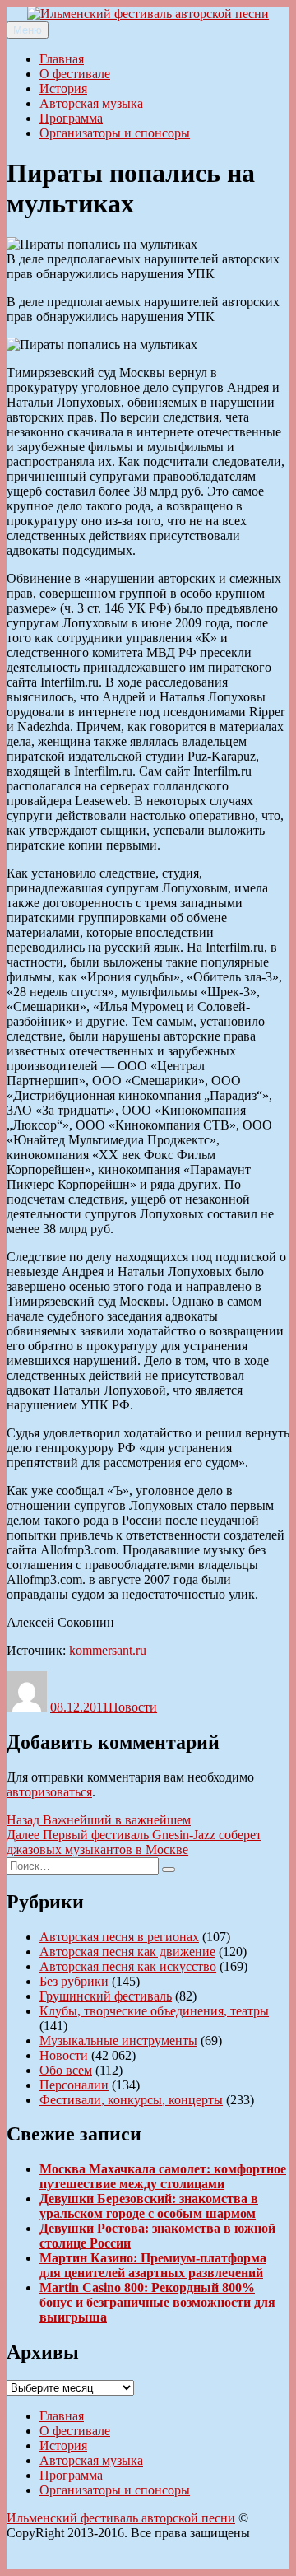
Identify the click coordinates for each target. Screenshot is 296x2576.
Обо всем (66, 2070)
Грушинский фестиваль (106, 1996)
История (63, 89)
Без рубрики (74, 1981)
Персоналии (74, 2085)
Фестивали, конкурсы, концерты (131, 2100)
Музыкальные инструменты (118, 2040)
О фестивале (75, 74)
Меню (28, 30)
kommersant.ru (108, 1650)
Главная (62, 59)
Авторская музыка (91, 103)
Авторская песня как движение (127, 1952)
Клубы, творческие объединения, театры (154, 2011)
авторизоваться (49, 1792)
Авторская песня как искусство (128, 1966)
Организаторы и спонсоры (115, 133)
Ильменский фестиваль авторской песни (121, 2518)
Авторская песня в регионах (119, 1937)
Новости (133, 1707)
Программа (71, 118)
